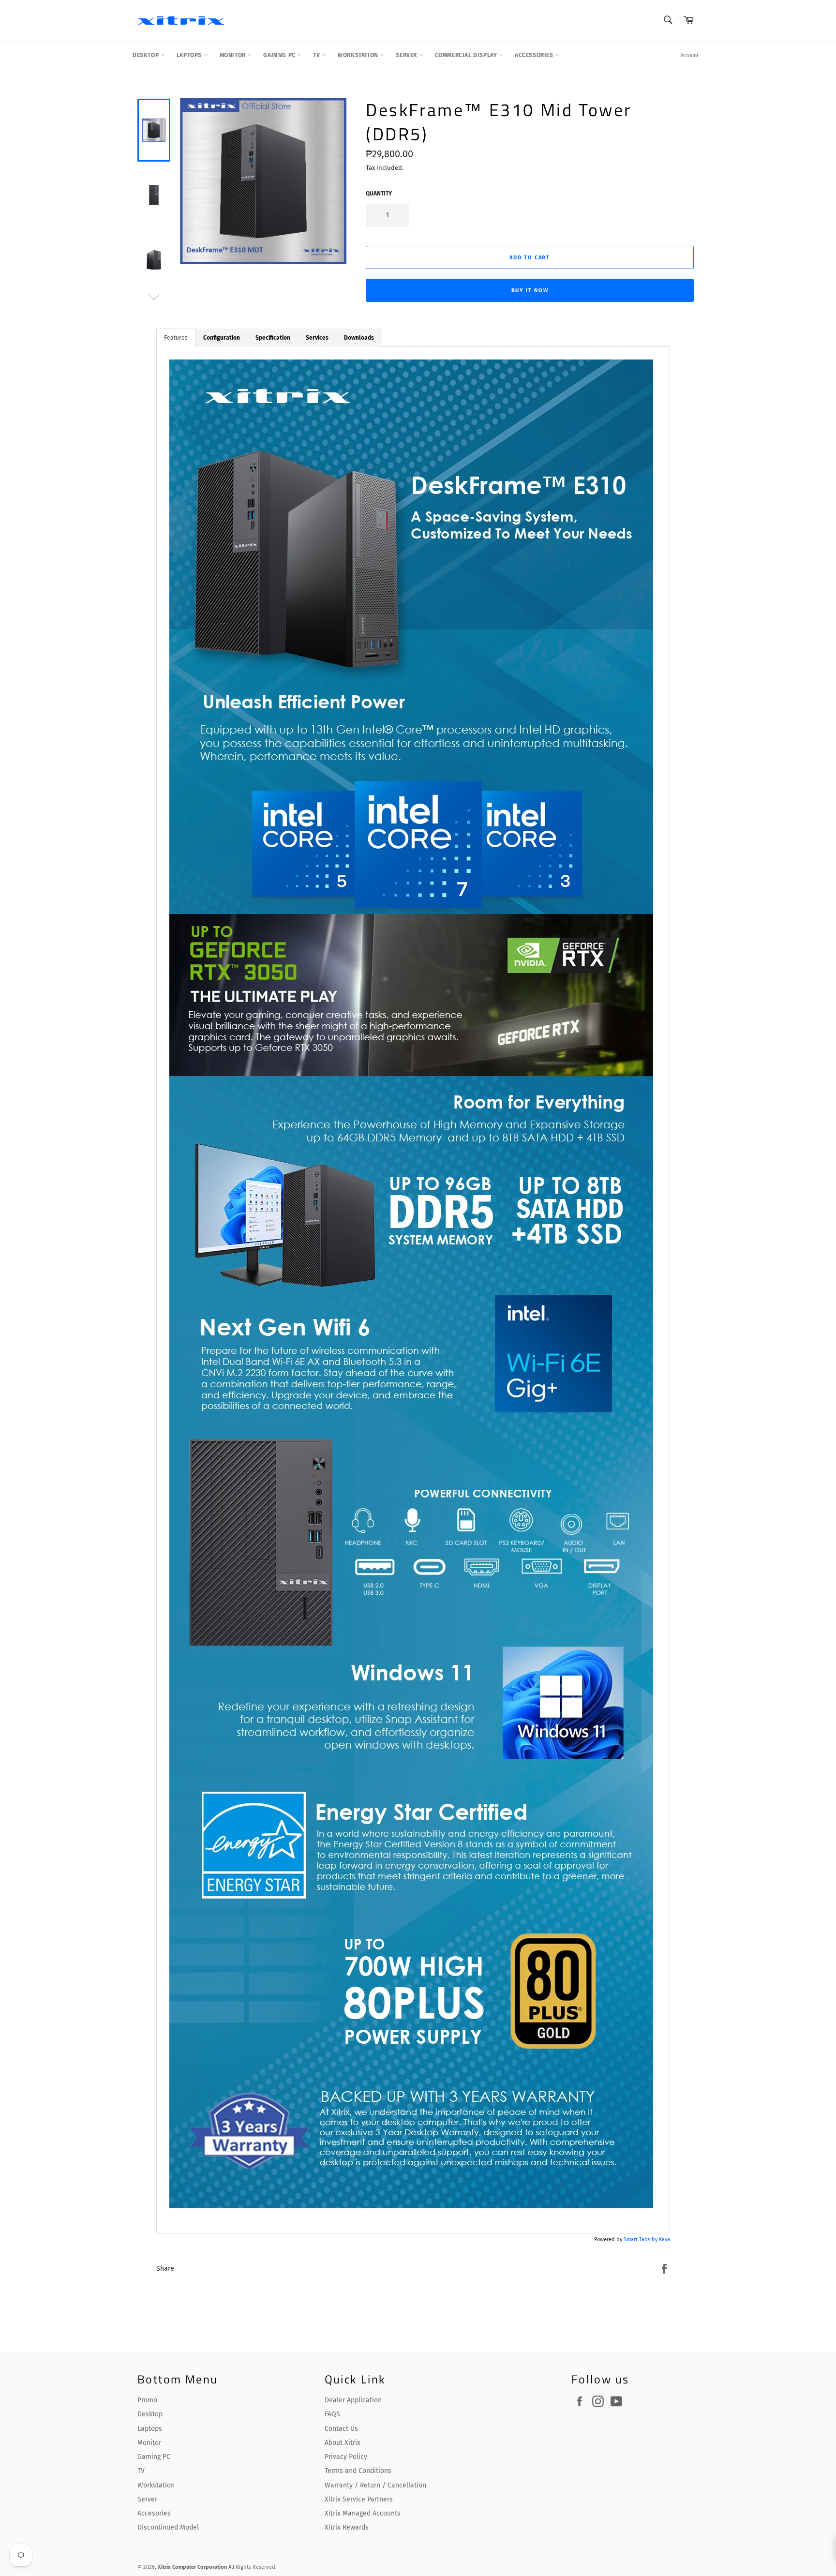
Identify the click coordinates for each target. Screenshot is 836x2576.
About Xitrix (343, 2443)
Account (689, 55)
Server (407, 55)
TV (317, 55)
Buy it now (530, 291)
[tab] (176, 338)
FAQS (332, 2414)
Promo (147, 2400)
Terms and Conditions (358, 2471)
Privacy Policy (346, 2457)
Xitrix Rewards (347, 2527)
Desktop (147, 55)
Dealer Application (353, 2400)
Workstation (359, 55)
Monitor (234, 55)
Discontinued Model (168, 2527)
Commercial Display (467, 55)
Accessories (535, 55)
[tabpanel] (413, 1290)
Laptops (190, 55)
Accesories (154, 2513)
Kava (664, 2239)
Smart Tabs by (641, 2239)
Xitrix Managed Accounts (363, 2513)
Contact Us (341, 2429)
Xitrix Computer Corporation (192, 2567)
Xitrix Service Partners (359, 2499)
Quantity (379, 194)
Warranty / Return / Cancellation (375, 2485)
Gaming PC (280, 55)
